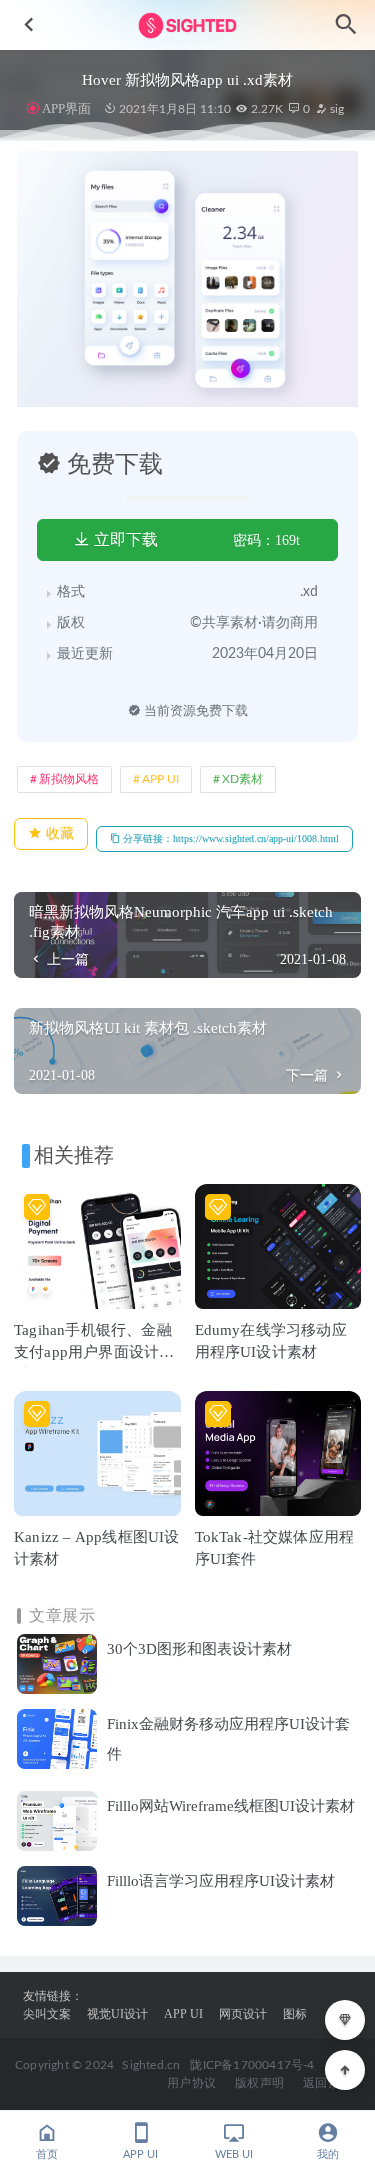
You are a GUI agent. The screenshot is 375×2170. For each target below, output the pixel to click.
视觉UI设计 (117, 2014)
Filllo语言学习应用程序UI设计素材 (221, 1881)
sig (335, 109)
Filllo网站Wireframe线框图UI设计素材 (231, 1806)
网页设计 (243, 2014)
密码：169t (266, 540)
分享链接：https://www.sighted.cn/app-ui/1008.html (229, 838)
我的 (328, 2154)
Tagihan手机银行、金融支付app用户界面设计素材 (94, 1352)
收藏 (58, 833)
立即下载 (124, 539)
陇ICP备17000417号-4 (252, 2065)
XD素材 (242, 779)
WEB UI (234, 2154)
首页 (47, 2154)
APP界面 (66, 108)
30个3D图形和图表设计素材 (199, 1649)
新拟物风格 (69, 779)
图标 (295, 2014)
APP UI (160, 779)
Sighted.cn (151, 2065)
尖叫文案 (47, 2014)
